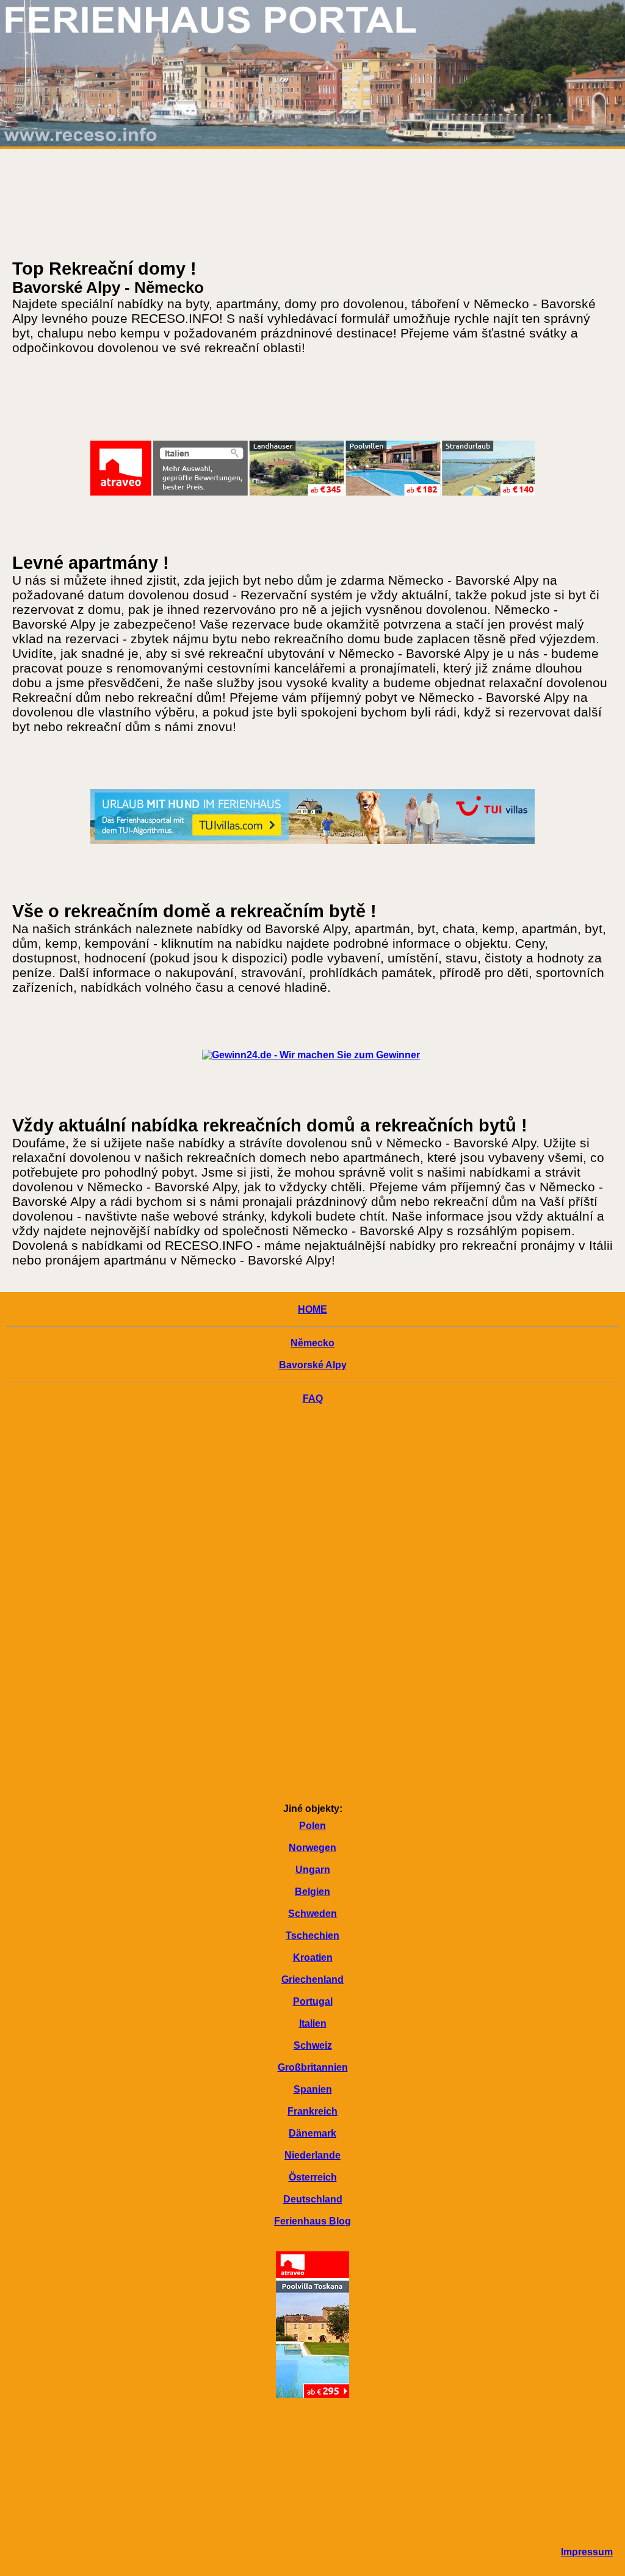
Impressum (587, 2552)
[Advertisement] (312, 1606)
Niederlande (312, 2155)
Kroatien (313, 1957)
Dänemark (312, 2133)
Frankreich (312, 2111)
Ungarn (313, 1870)
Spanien (313, 2089)
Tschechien (312, 1936)
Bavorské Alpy (313, 1365)
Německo (312, 1343)
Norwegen (312, 1848)
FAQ (313, 1398)
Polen (312, 1826)
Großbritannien (313, 2067)
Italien (313, 2023)
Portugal (313, 2001)
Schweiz (313, 2045)
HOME (312, 1309)
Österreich (313, 2177)
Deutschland (313, 2199)
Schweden (312, 1914)
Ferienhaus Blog (312, 2221)
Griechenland (312, 1979)
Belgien (312, 1892)
